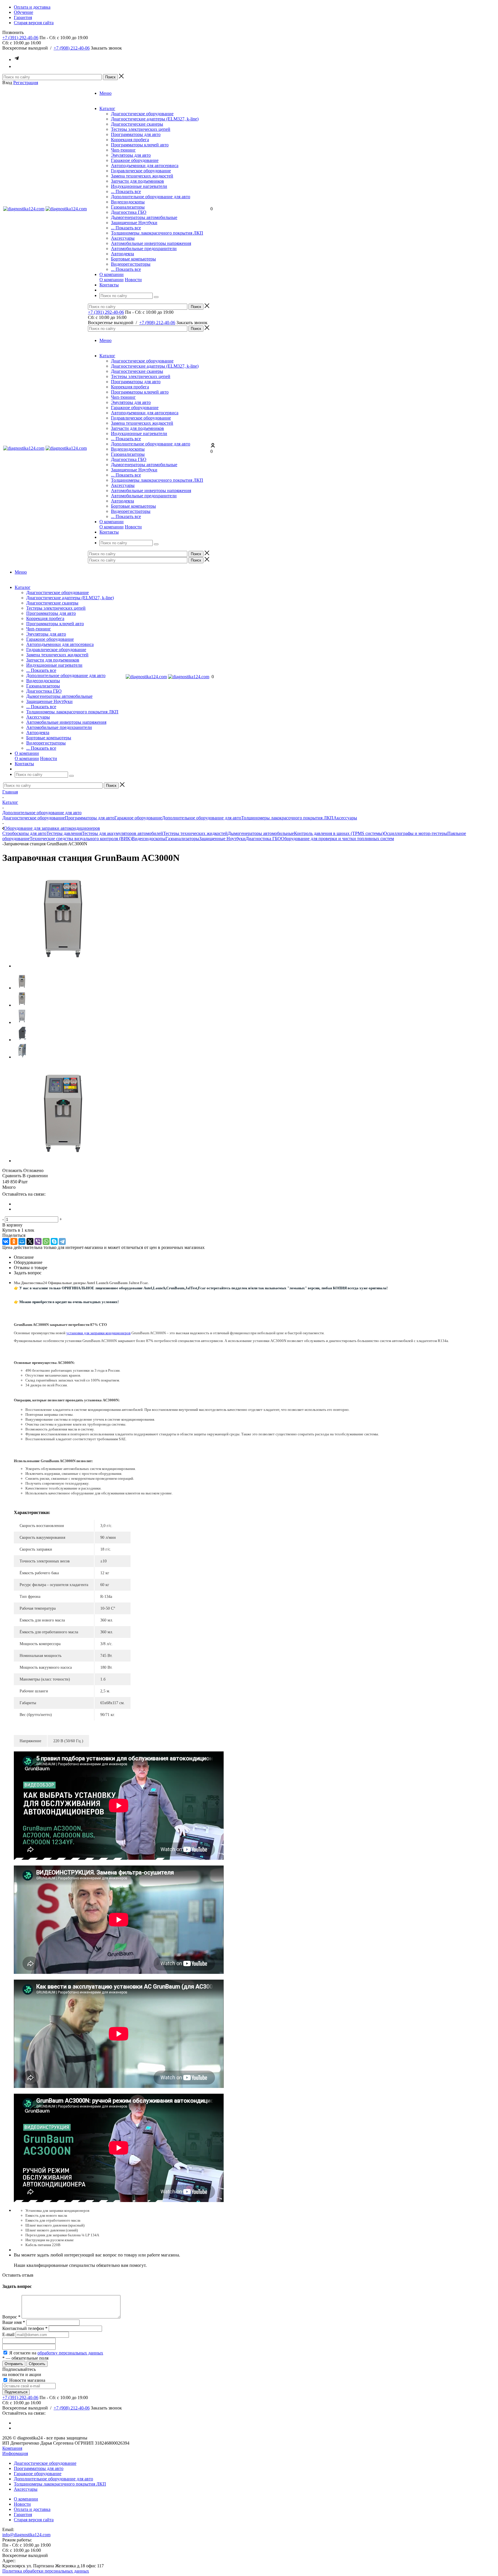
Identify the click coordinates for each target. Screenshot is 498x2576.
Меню (105, 93)
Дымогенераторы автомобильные (144, 217)
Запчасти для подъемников (137, 181)
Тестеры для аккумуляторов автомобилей (122, 833)
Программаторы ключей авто (140, 145)
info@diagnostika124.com (26, 2535)
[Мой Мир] (22, 1241)
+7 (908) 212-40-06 (72, 48)
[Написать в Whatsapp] (17, 66)
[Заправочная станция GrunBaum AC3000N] (63, 966)
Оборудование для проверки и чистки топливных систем (337, 839)
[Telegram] (62, 1241)
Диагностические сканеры (137, 124)
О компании (112, 280)
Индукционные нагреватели (139, 186)
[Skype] (54, 1241)
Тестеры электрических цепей (141, 129)
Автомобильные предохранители (144, 248)
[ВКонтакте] (6, 1241)
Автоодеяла (122, 254)
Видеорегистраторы (131, 264)
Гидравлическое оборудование (141, 171)
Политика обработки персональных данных (46, 2571)
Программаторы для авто (136, 134)
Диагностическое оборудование (142, 114)
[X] (30, 1241)
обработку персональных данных (70, 2353)
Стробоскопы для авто (24, 833)
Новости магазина (27, 2380)
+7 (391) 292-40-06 (20, 38)
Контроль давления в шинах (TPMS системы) (339, 833)
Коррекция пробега (130, 140)
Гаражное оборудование (135, 160)
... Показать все (126, 191)
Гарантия (23, 2514)
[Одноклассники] (14, 1241)
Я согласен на (56, 2353)
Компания (12, 2448)
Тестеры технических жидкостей (195, 833)
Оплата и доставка (32, 2509)
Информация (15, 2453)
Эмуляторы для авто (131, 155)
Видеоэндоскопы (128, 202)
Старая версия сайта (34, 2520)
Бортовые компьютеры (133, 259)
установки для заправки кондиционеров (98, 1333)
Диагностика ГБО (129, 212)
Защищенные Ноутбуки (134, 223)
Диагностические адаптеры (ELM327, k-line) (155, 119)
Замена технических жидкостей (142, 176)
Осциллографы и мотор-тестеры (415, 833)
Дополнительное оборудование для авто (151, 197)
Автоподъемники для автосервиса (145, 166)
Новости (133, 280)
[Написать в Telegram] (17, 59)
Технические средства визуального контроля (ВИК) (81, 839)
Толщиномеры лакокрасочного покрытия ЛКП (157, 233)
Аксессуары (123, 238)
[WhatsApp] (46, 1241)
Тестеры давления (64, 833)
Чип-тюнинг (123, 150)
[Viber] (38, 1241)
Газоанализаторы (128, 207)
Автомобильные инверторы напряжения (151, 243)
